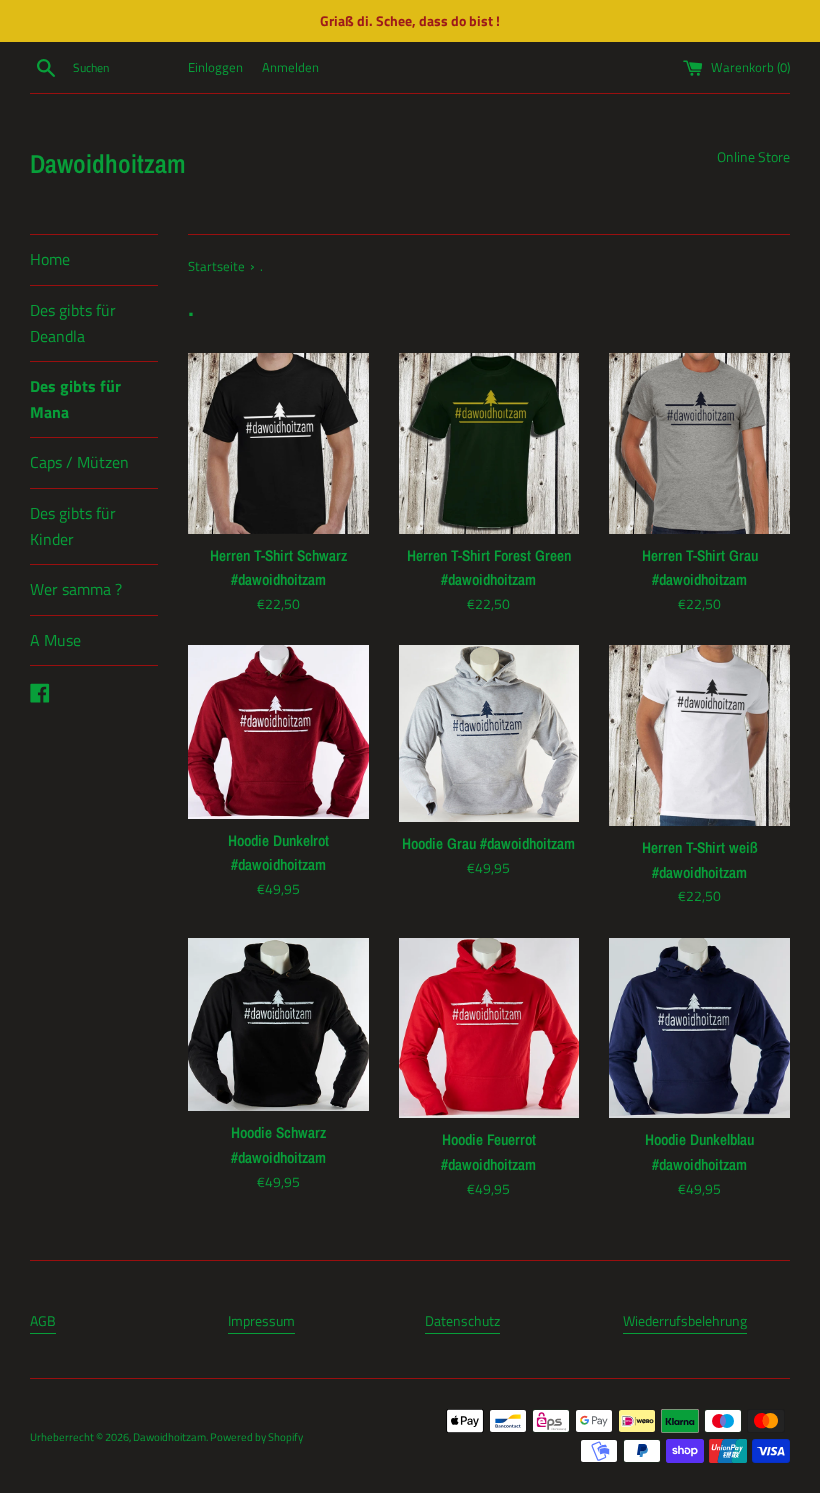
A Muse (55, 640)
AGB (43, 1320)
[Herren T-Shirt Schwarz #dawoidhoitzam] (278, 443)
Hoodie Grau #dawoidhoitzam (488, 843)
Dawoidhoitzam (108, 163)
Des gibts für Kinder (73, 526)
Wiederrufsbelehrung (685, 1320)
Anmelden (290, 67)
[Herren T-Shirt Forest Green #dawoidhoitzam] (489, 443)
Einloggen (215, 67)
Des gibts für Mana (75, 399)
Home (50, 259)
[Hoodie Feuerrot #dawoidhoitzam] (489, 1028)
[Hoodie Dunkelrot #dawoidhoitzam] (278, 731)
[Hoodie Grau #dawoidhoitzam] (489, 733)
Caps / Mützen (79, 462)
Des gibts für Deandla (73, 323)
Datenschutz (462, 1320)
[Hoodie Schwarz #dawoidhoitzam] (278, 1025)
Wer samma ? (76, 589)
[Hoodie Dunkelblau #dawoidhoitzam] (699, 1028)
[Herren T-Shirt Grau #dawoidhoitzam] (699, 443)
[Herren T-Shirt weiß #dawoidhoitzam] (699, 735)
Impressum (261, 1320)
